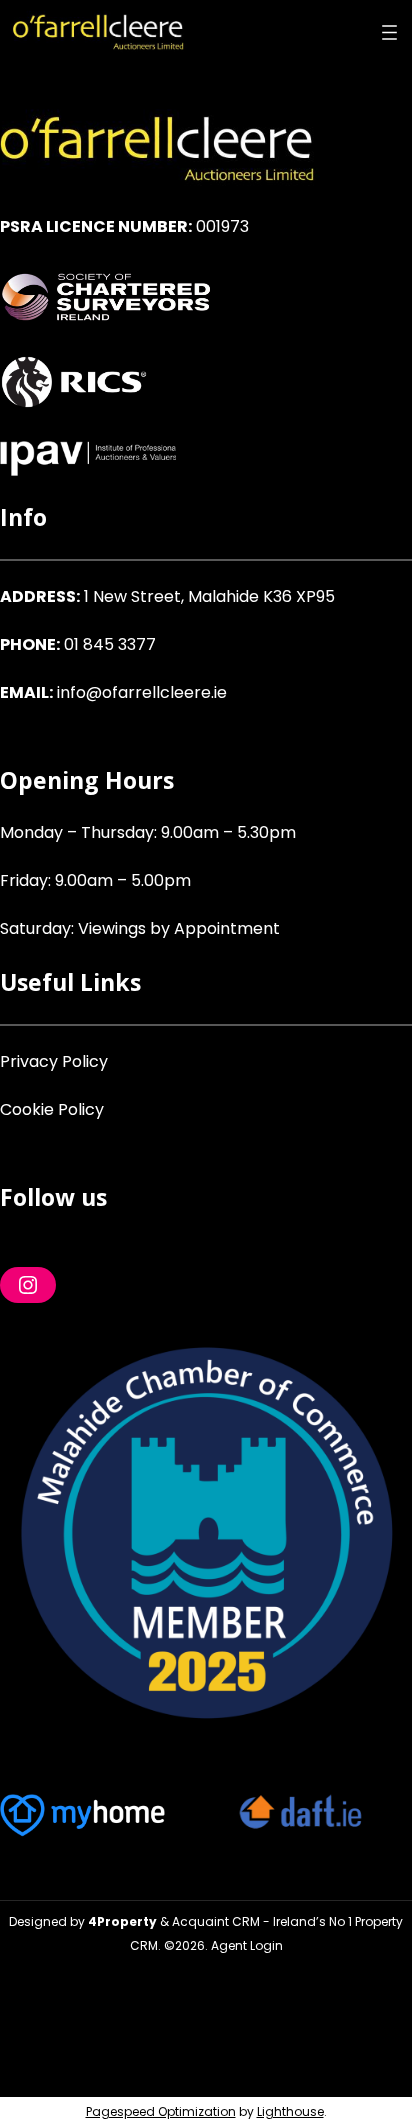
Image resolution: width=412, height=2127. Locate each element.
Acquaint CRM (216, 1921)
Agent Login (247, 1945)
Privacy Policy (54, 1061)
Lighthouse (290, 2111)
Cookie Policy (52, 1109)
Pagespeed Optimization (161, 2111)
